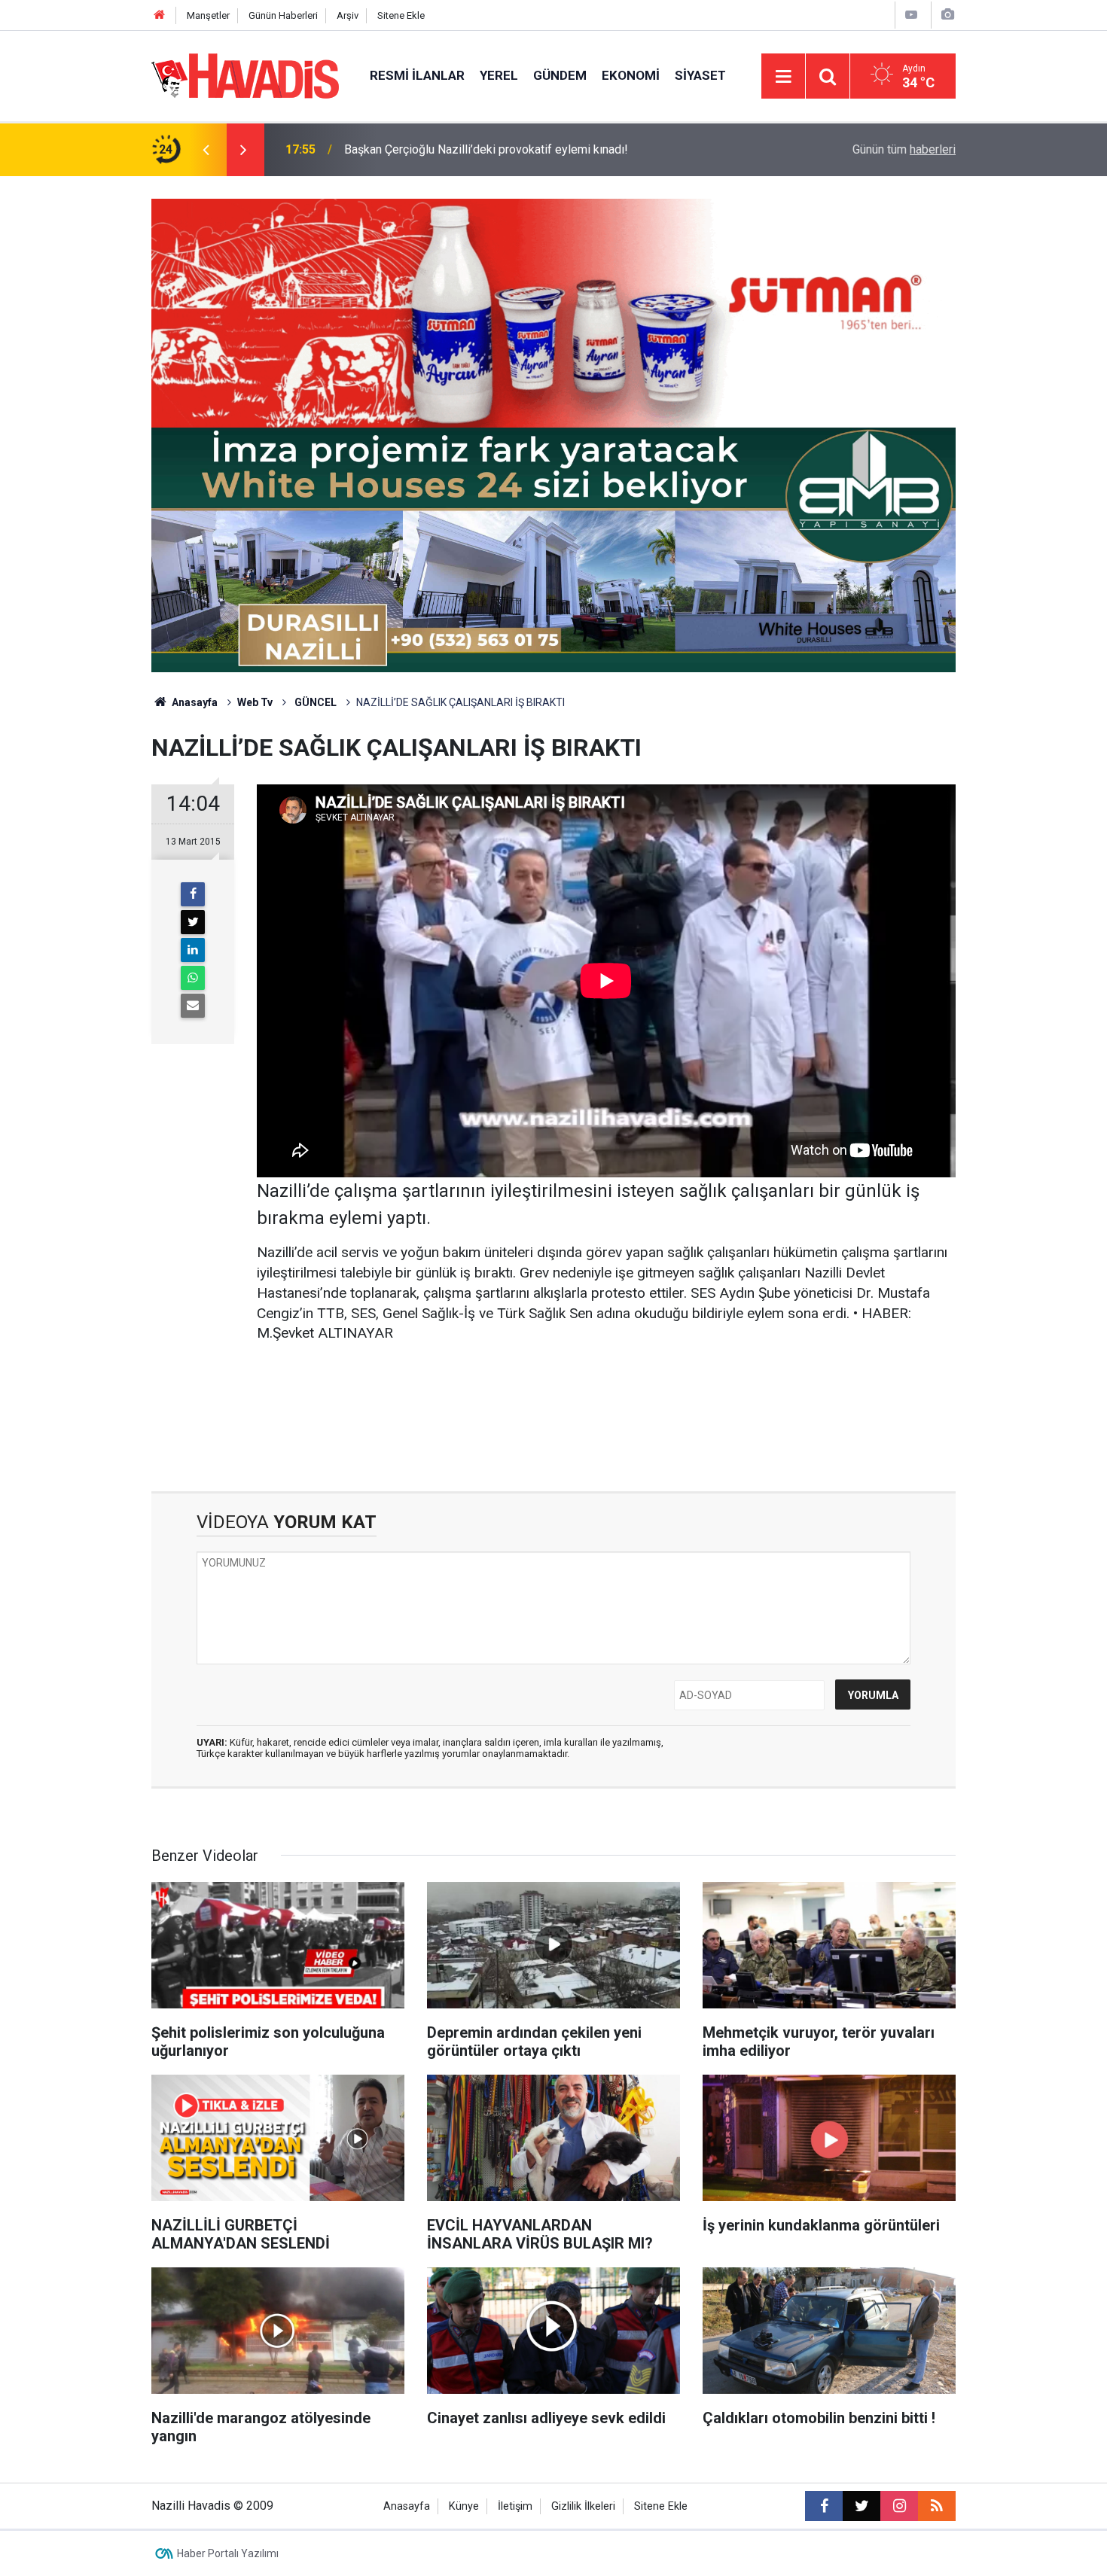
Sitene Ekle (401, 15)
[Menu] (783, 77)
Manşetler (208, 15)
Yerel (499, 75)
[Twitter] (193, 922)
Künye (464, 2506)
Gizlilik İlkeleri (583, 2506)
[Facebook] (193, 894)
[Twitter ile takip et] (862, 2506)
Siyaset (700, 75)
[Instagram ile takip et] (899, 2506)
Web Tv (255, 702)
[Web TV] (911, 15)
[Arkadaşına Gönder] (193, 1006)
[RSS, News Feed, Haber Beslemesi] (937, 2506)
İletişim (515, 2506)
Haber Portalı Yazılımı (228, 2553)
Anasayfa (194, 702)
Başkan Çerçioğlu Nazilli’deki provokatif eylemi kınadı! (486, 149)
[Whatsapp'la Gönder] (193, 978)
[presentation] (206, 150)
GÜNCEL (314, 702)
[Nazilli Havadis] (245, 75)
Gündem (560, 75)
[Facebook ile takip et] (824, 2506)
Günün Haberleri (283, 15)
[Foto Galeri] (947, 15)
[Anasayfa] (160, 15)
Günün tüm (904, 149)
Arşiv (348, 15)
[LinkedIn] (193, 950)
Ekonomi (631, 75)
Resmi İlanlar (417, 75)
